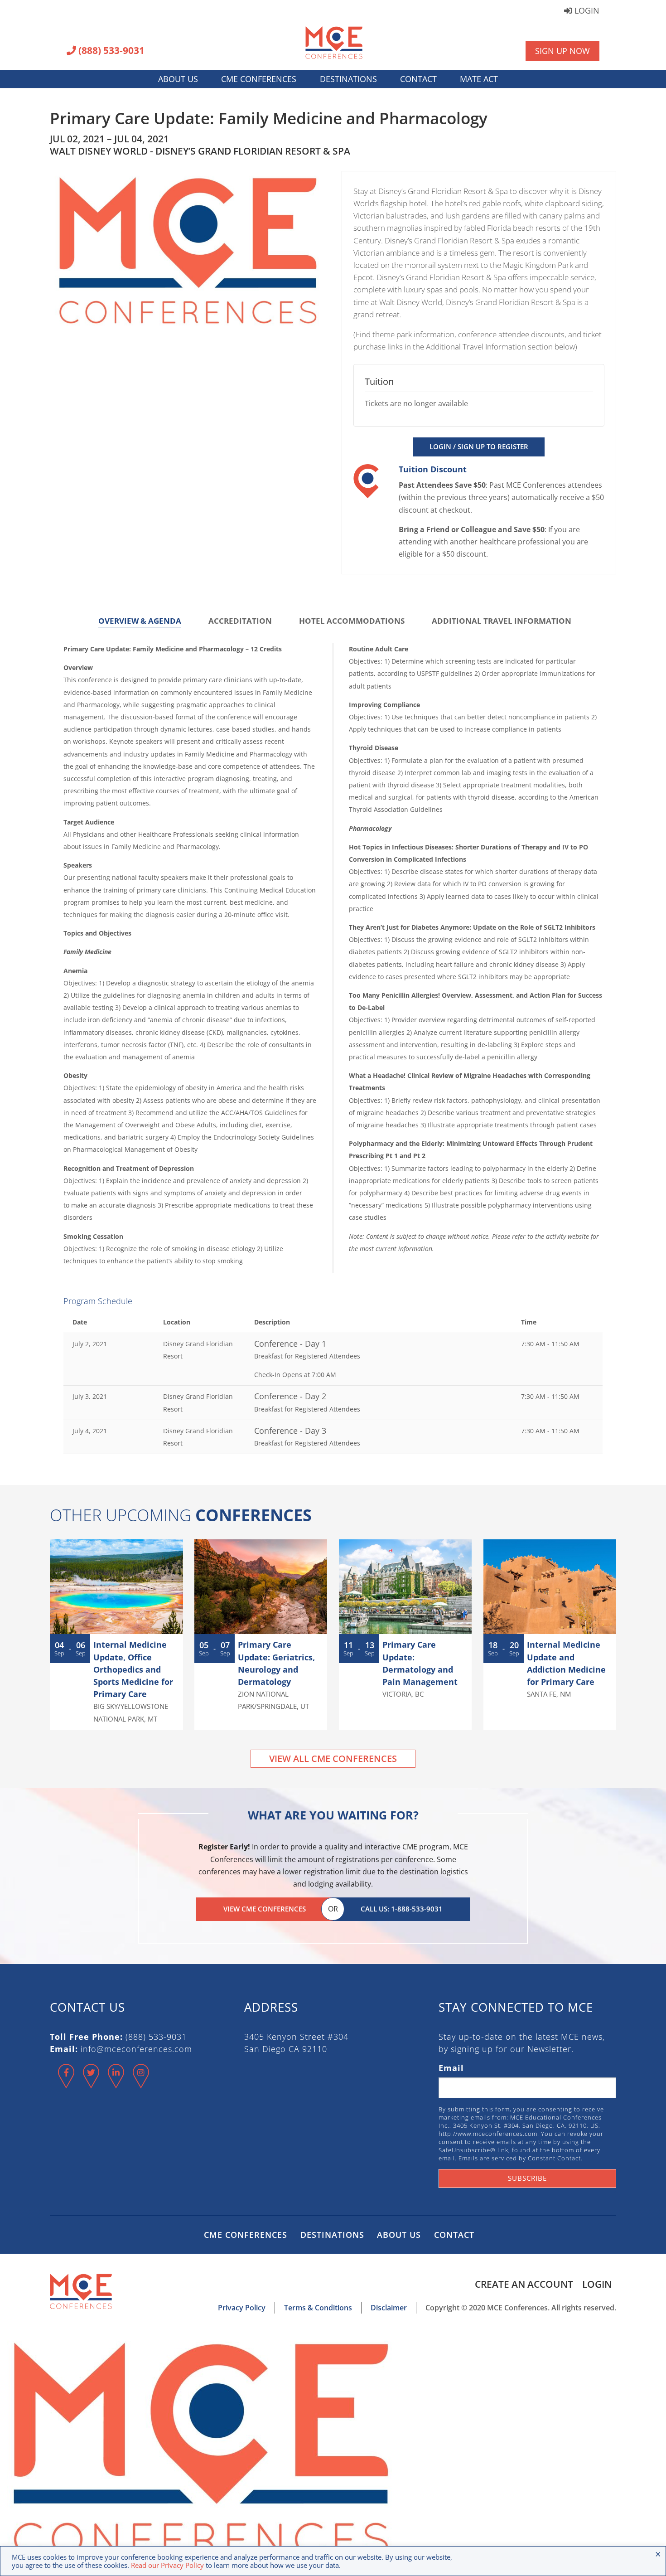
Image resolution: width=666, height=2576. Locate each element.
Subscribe (527, 2178)
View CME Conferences (265, 1909)
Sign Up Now (562, 51)
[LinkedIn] (116, 2084)
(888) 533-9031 (110, 51)
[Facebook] (66, 2084)
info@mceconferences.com (136, 2049)
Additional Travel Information (502, 621)
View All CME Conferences (333, 1759)
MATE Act (479, 79)
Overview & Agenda (140, 621)
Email (451, 2068)
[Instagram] (141, 2084)
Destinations (348, 79)
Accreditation (240, 621)
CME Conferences (259, 79)
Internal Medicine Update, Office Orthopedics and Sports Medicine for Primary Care (133, 1669)
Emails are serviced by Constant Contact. (521, 2158)
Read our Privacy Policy (167, 2565)
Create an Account (524, 2284)
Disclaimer (389, 2308)
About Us (178, 79)
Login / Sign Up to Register (479, 446)
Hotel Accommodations (352, 621)
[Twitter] (91, 2084)
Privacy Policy (242, 2308)
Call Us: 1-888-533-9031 (402, 1909)
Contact (418, 79)
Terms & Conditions (318, 2308)
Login (586, 11)
